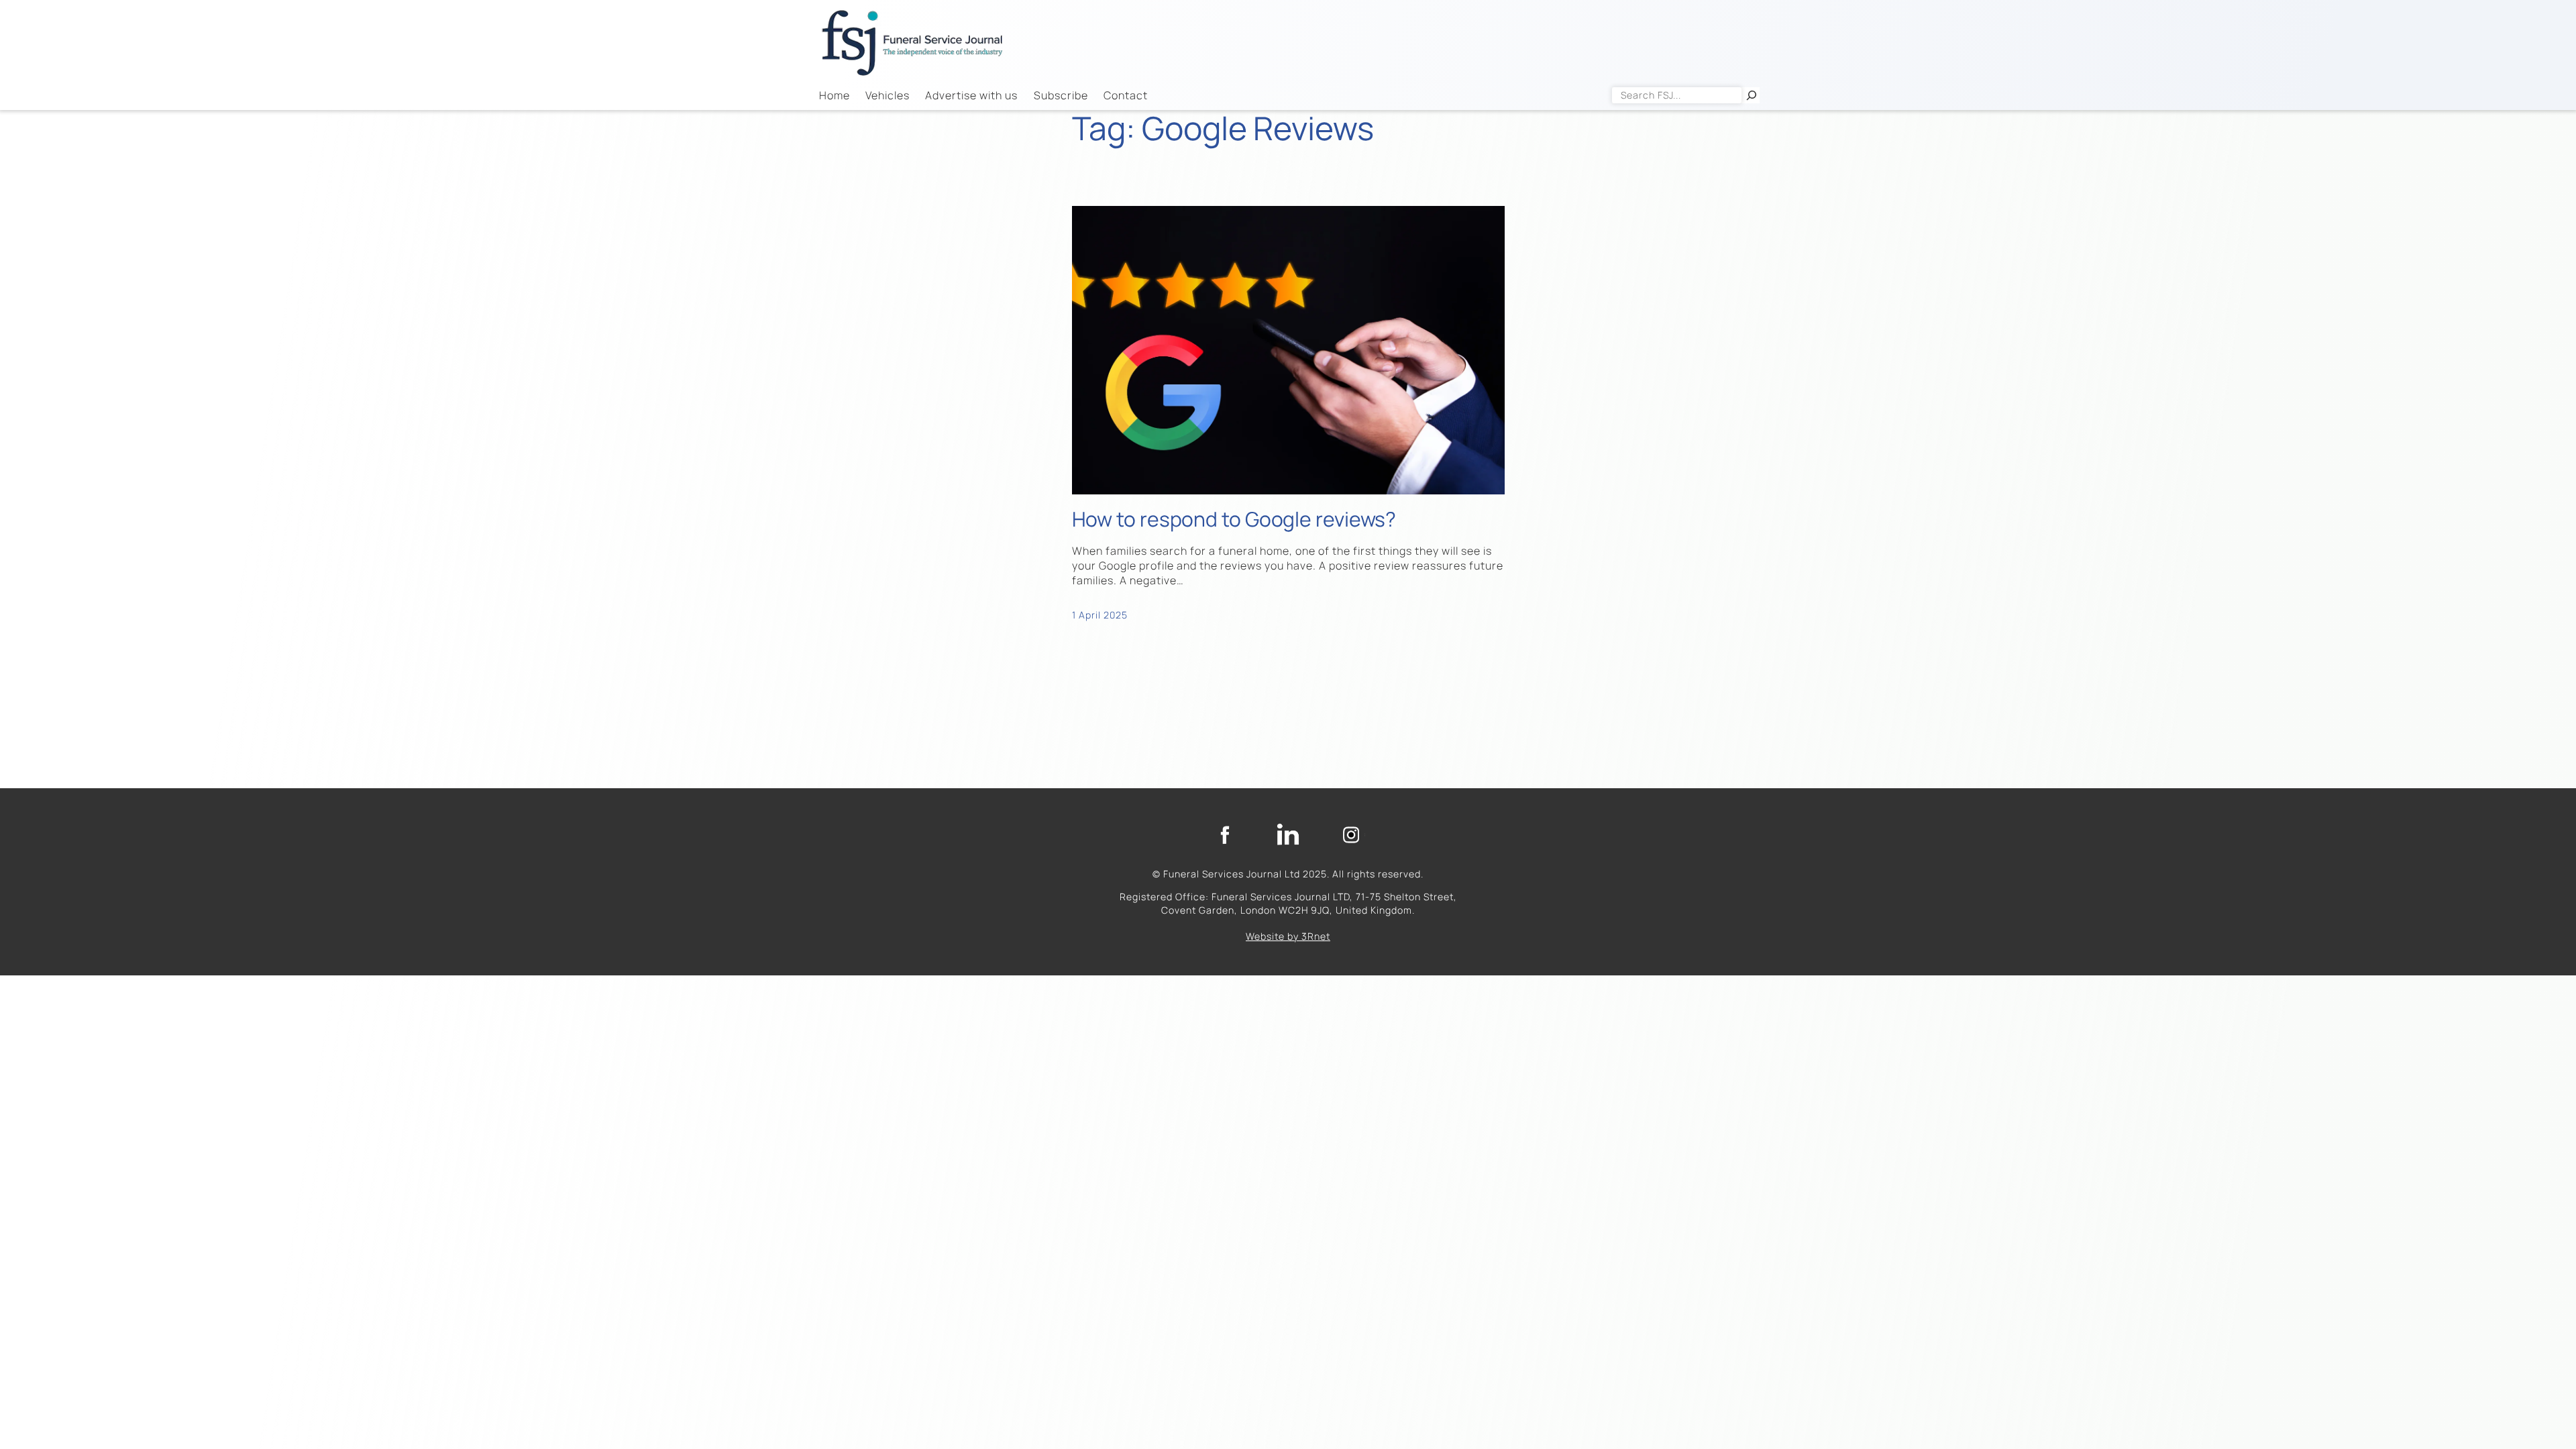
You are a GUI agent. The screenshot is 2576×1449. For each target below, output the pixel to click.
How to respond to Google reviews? (1234, 519)
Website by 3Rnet (1288, 936)
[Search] (1752, 95)
